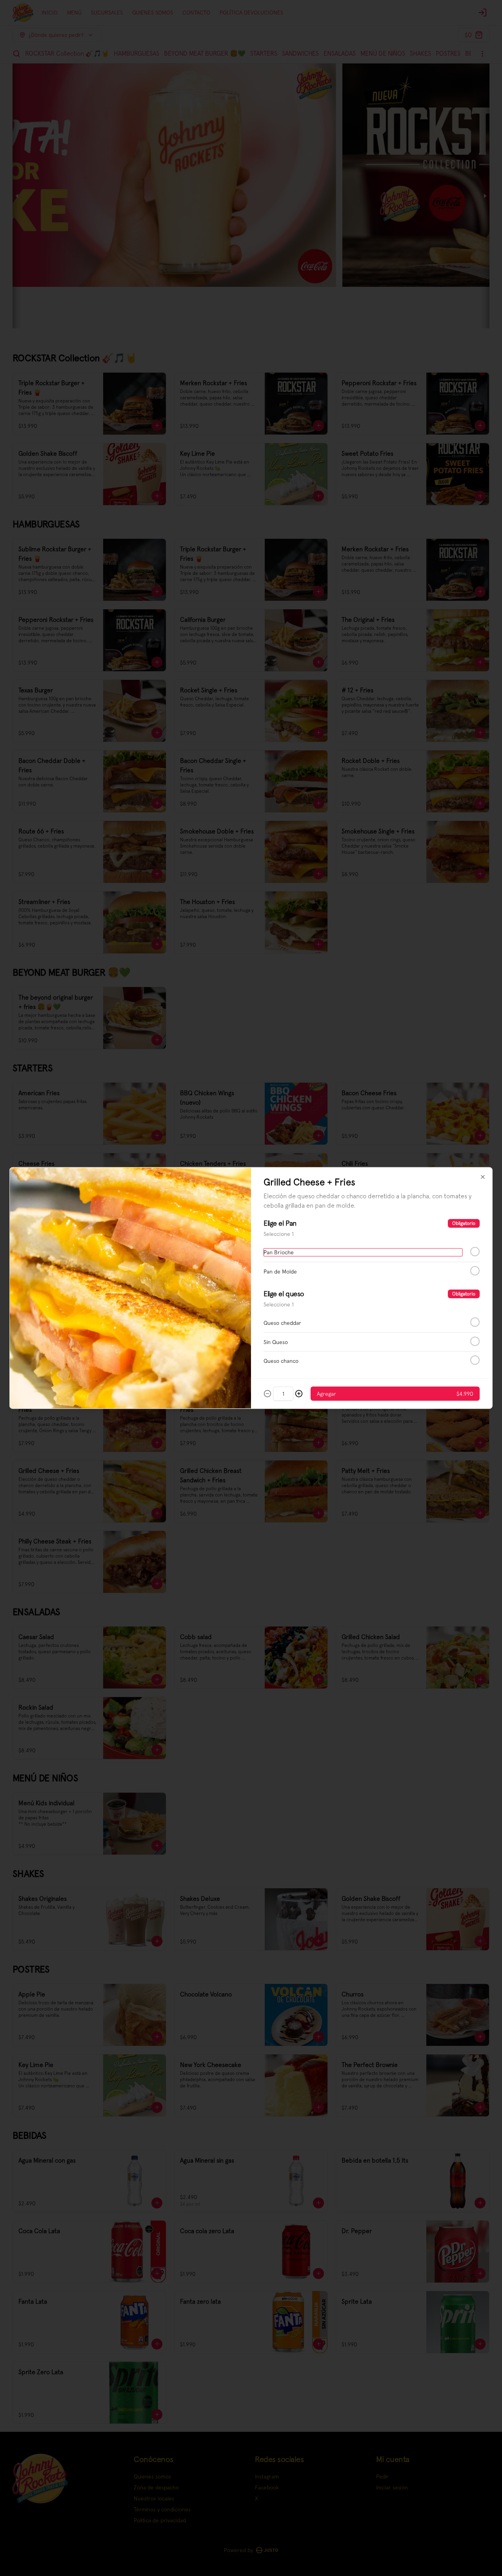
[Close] (483, 1177)
